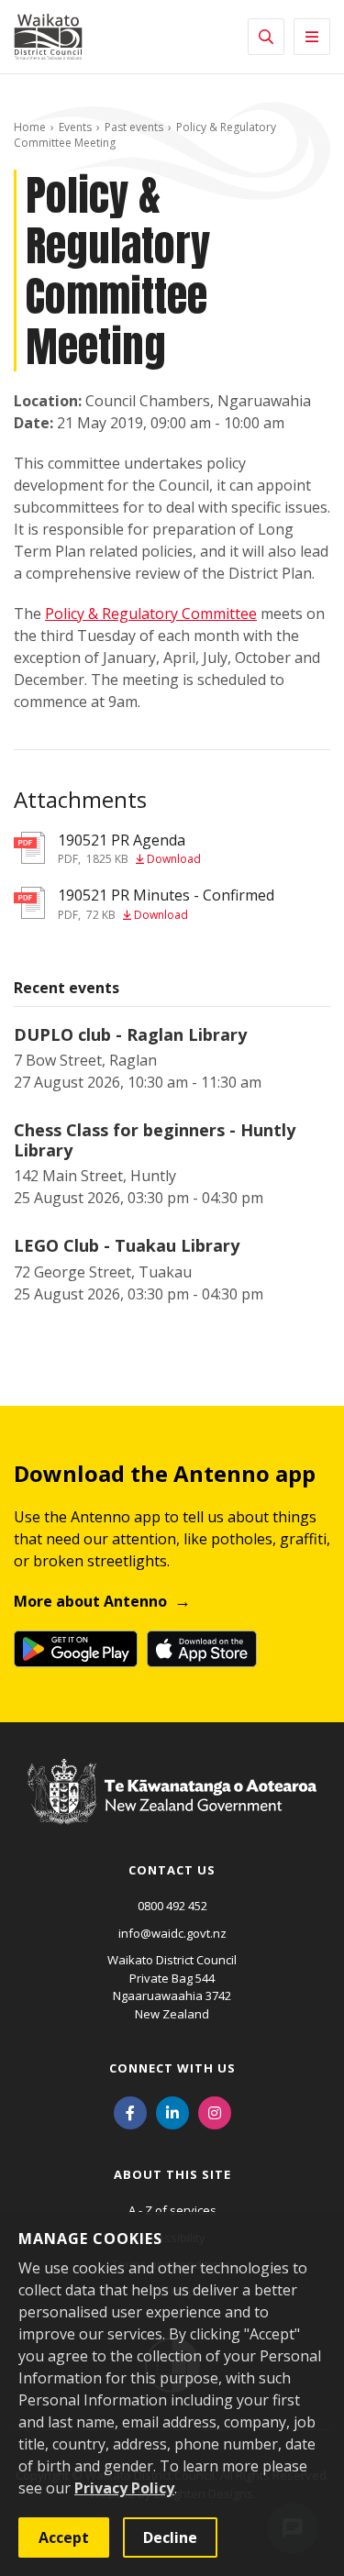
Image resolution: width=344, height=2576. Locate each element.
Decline (170, 2537)
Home (30, 127)
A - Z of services (172, 2210)
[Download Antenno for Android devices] (76, 1649)
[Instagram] (215, 2111)
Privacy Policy (124, 2488)
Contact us (172, 1870)
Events (75, 127)
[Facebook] (130, 2111)
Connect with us (172, 2068)
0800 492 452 (172, 1906)
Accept (64, 2537)
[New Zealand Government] (172, 1808)
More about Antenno (90, 1601)
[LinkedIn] (172, 2111)
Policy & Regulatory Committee (151, 614)
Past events (134, 127)
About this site (172, 2174)
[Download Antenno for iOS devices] (202, 1649)
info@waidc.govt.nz (172, 1933)
